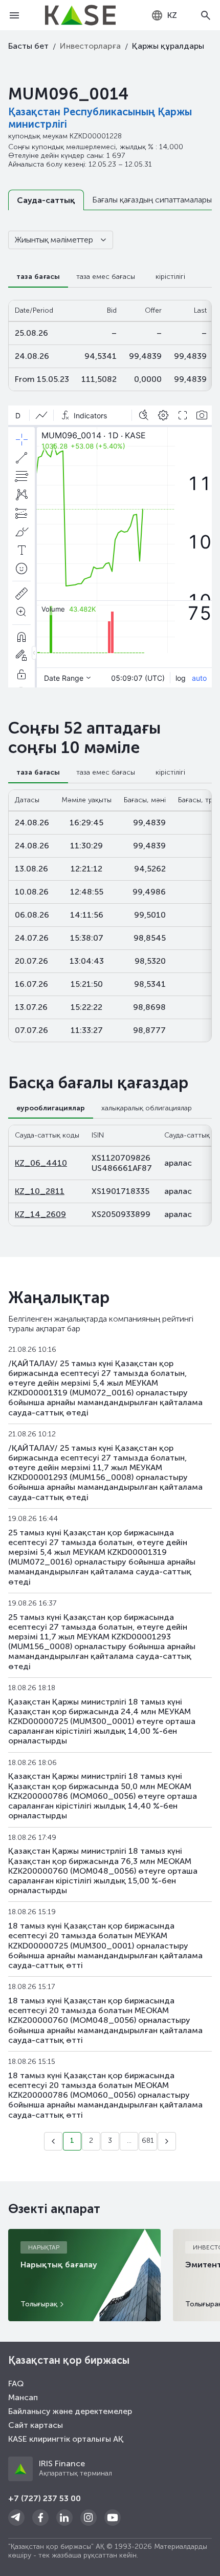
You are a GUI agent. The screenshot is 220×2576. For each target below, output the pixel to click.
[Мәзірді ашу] (14, 15)
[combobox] (164, 15)
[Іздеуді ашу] (206, 15)
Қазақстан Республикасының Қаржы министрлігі (100, 118)
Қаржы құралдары (168, 46)
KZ (172, 15)
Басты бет (28, 46)
